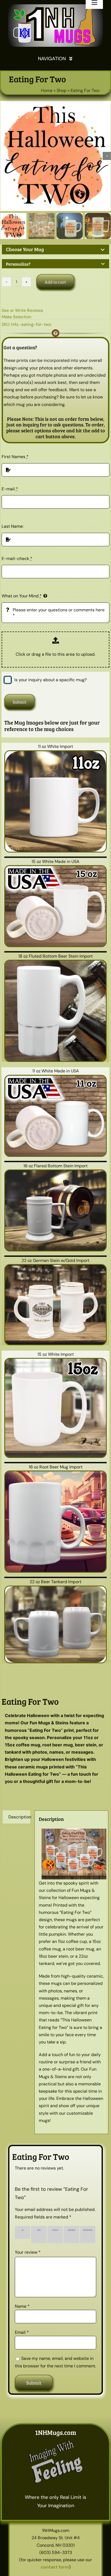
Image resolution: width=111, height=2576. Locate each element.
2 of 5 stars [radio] (39, 2234)
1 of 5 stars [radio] (22, 2232)
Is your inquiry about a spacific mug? (51, 680)
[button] (55, 250)
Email (22, 2332)
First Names (15, 457)
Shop (62, 90)
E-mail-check (17, 559)
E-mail (10, 489)
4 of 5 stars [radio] (71, 2234)
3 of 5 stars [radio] (55, 2234)
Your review (28, 2252)
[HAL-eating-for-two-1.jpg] (55, 156)
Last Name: (13, 526)
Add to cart (55, 282)
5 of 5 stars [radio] (88, 2234)
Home (47, 90)
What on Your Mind (22, 596)
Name (22, 2306)
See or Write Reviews (22, 310)
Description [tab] (19, 1817)
